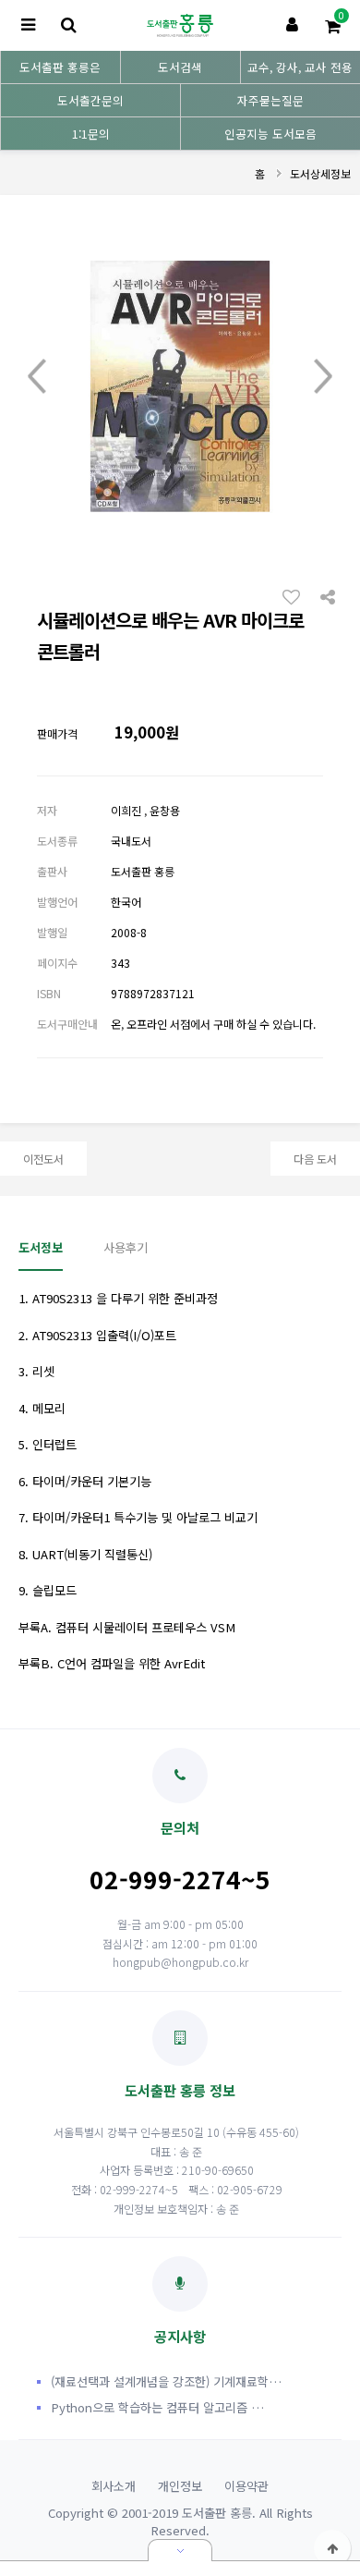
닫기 (180, 2550)
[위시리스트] (296, 596)
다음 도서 (315, 1159)
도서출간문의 (90, 100)
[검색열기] (68, 25)
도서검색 (180, 67)
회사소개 (114, 2486)
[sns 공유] (328, 595)
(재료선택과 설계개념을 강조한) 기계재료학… (166, 2381)
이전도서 (43, 1159)
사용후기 (126, 1247)
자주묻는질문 (270, 100)
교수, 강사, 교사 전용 (300, 67)
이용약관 (246, 2486)
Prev (37, 377)
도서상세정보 (320, 173)
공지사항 (180, 2336)
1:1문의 (91, 134)
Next (323, 377)
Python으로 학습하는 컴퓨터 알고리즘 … (157, 2407)
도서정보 (41, 1247)
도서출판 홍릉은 (60, 67)
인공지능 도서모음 (270, 134)
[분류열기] (28, 25)
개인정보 (180, 2486)
